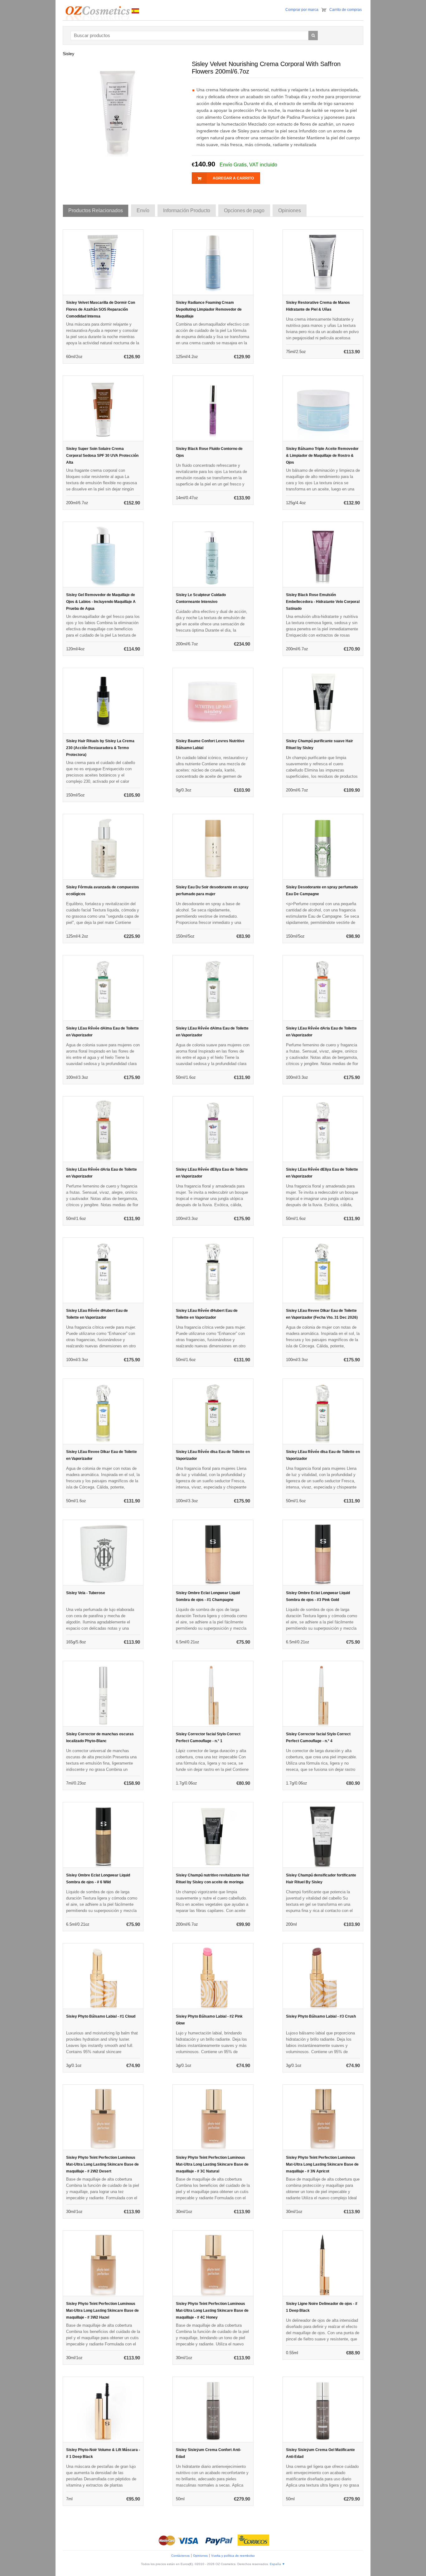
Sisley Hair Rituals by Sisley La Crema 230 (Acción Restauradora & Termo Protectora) (100, 748)
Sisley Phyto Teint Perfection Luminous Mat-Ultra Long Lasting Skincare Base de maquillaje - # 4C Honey (212, 2311)
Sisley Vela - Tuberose (86, 1593)
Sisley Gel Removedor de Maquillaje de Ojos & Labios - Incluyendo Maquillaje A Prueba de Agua (101, 602)
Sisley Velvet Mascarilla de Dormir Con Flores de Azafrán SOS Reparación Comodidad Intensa (101, 309)
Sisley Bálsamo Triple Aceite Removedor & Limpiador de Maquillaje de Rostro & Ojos (322, 456)
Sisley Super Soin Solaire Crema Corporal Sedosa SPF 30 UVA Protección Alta (102, 456)
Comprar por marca (302, 10)
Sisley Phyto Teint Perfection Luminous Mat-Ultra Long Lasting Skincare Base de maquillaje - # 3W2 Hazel (102, 2311)
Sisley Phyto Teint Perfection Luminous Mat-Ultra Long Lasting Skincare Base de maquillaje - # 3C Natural (212, 2164)
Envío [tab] (143, 210)
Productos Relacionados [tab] (96, 210)
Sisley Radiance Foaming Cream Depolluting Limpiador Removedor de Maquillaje (209, 309)
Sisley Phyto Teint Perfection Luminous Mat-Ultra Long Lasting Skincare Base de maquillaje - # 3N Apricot (322, 2164)
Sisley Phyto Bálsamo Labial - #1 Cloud (101, 2016)
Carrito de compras (346, 10)
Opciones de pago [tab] (244, 210)
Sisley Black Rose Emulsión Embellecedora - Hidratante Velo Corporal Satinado (323, 602)
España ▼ (277, 2564)
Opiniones (200, 2556)
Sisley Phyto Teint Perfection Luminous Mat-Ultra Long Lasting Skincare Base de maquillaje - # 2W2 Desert (102, 2164)
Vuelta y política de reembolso (233, 2556)
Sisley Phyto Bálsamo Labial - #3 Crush (321, 2016)
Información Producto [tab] (187, 210)
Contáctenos (180, 2556)
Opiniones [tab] (290, 210)
